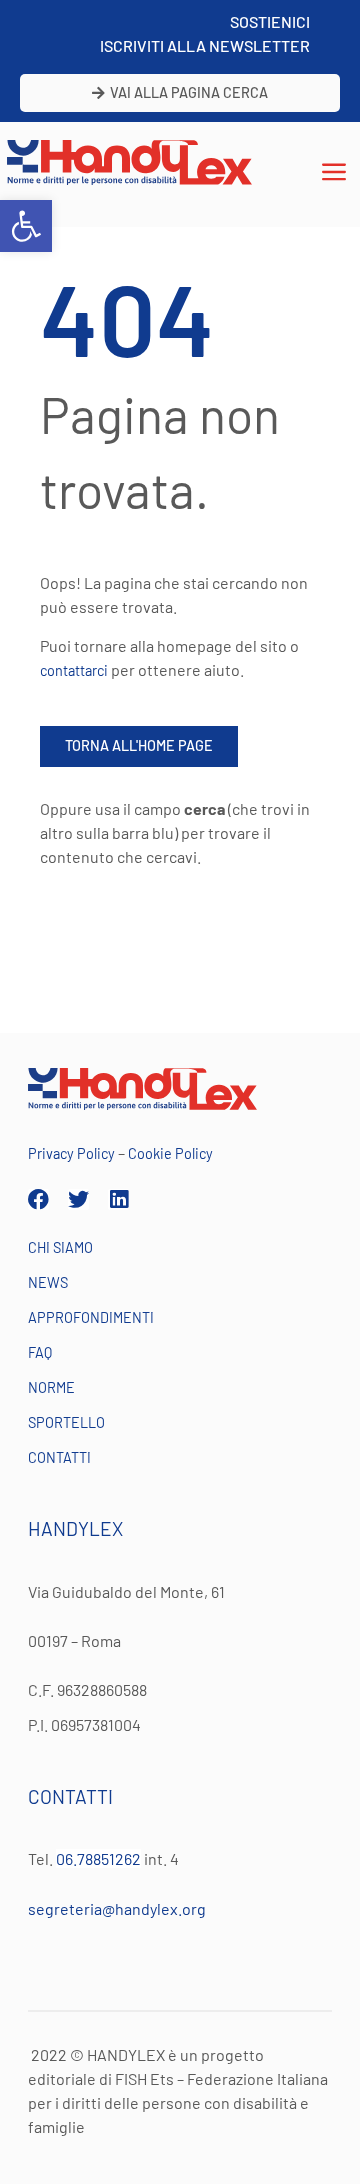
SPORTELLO (66, 1422)
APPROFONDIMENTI (91, 1317)
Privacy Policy (71, 1153)
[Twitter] (78, 1199)
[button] (26, 226)
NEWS (48, 1282)
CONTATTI (59, 1457)
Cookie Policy (170, 1153)
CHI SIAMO (60, 1247)
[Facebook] (38, 1199)
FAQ (40, 1352)
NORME (51, 1387)
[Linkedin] (118, 1199)
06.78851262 (98, 1858)
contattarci (74, 670)
